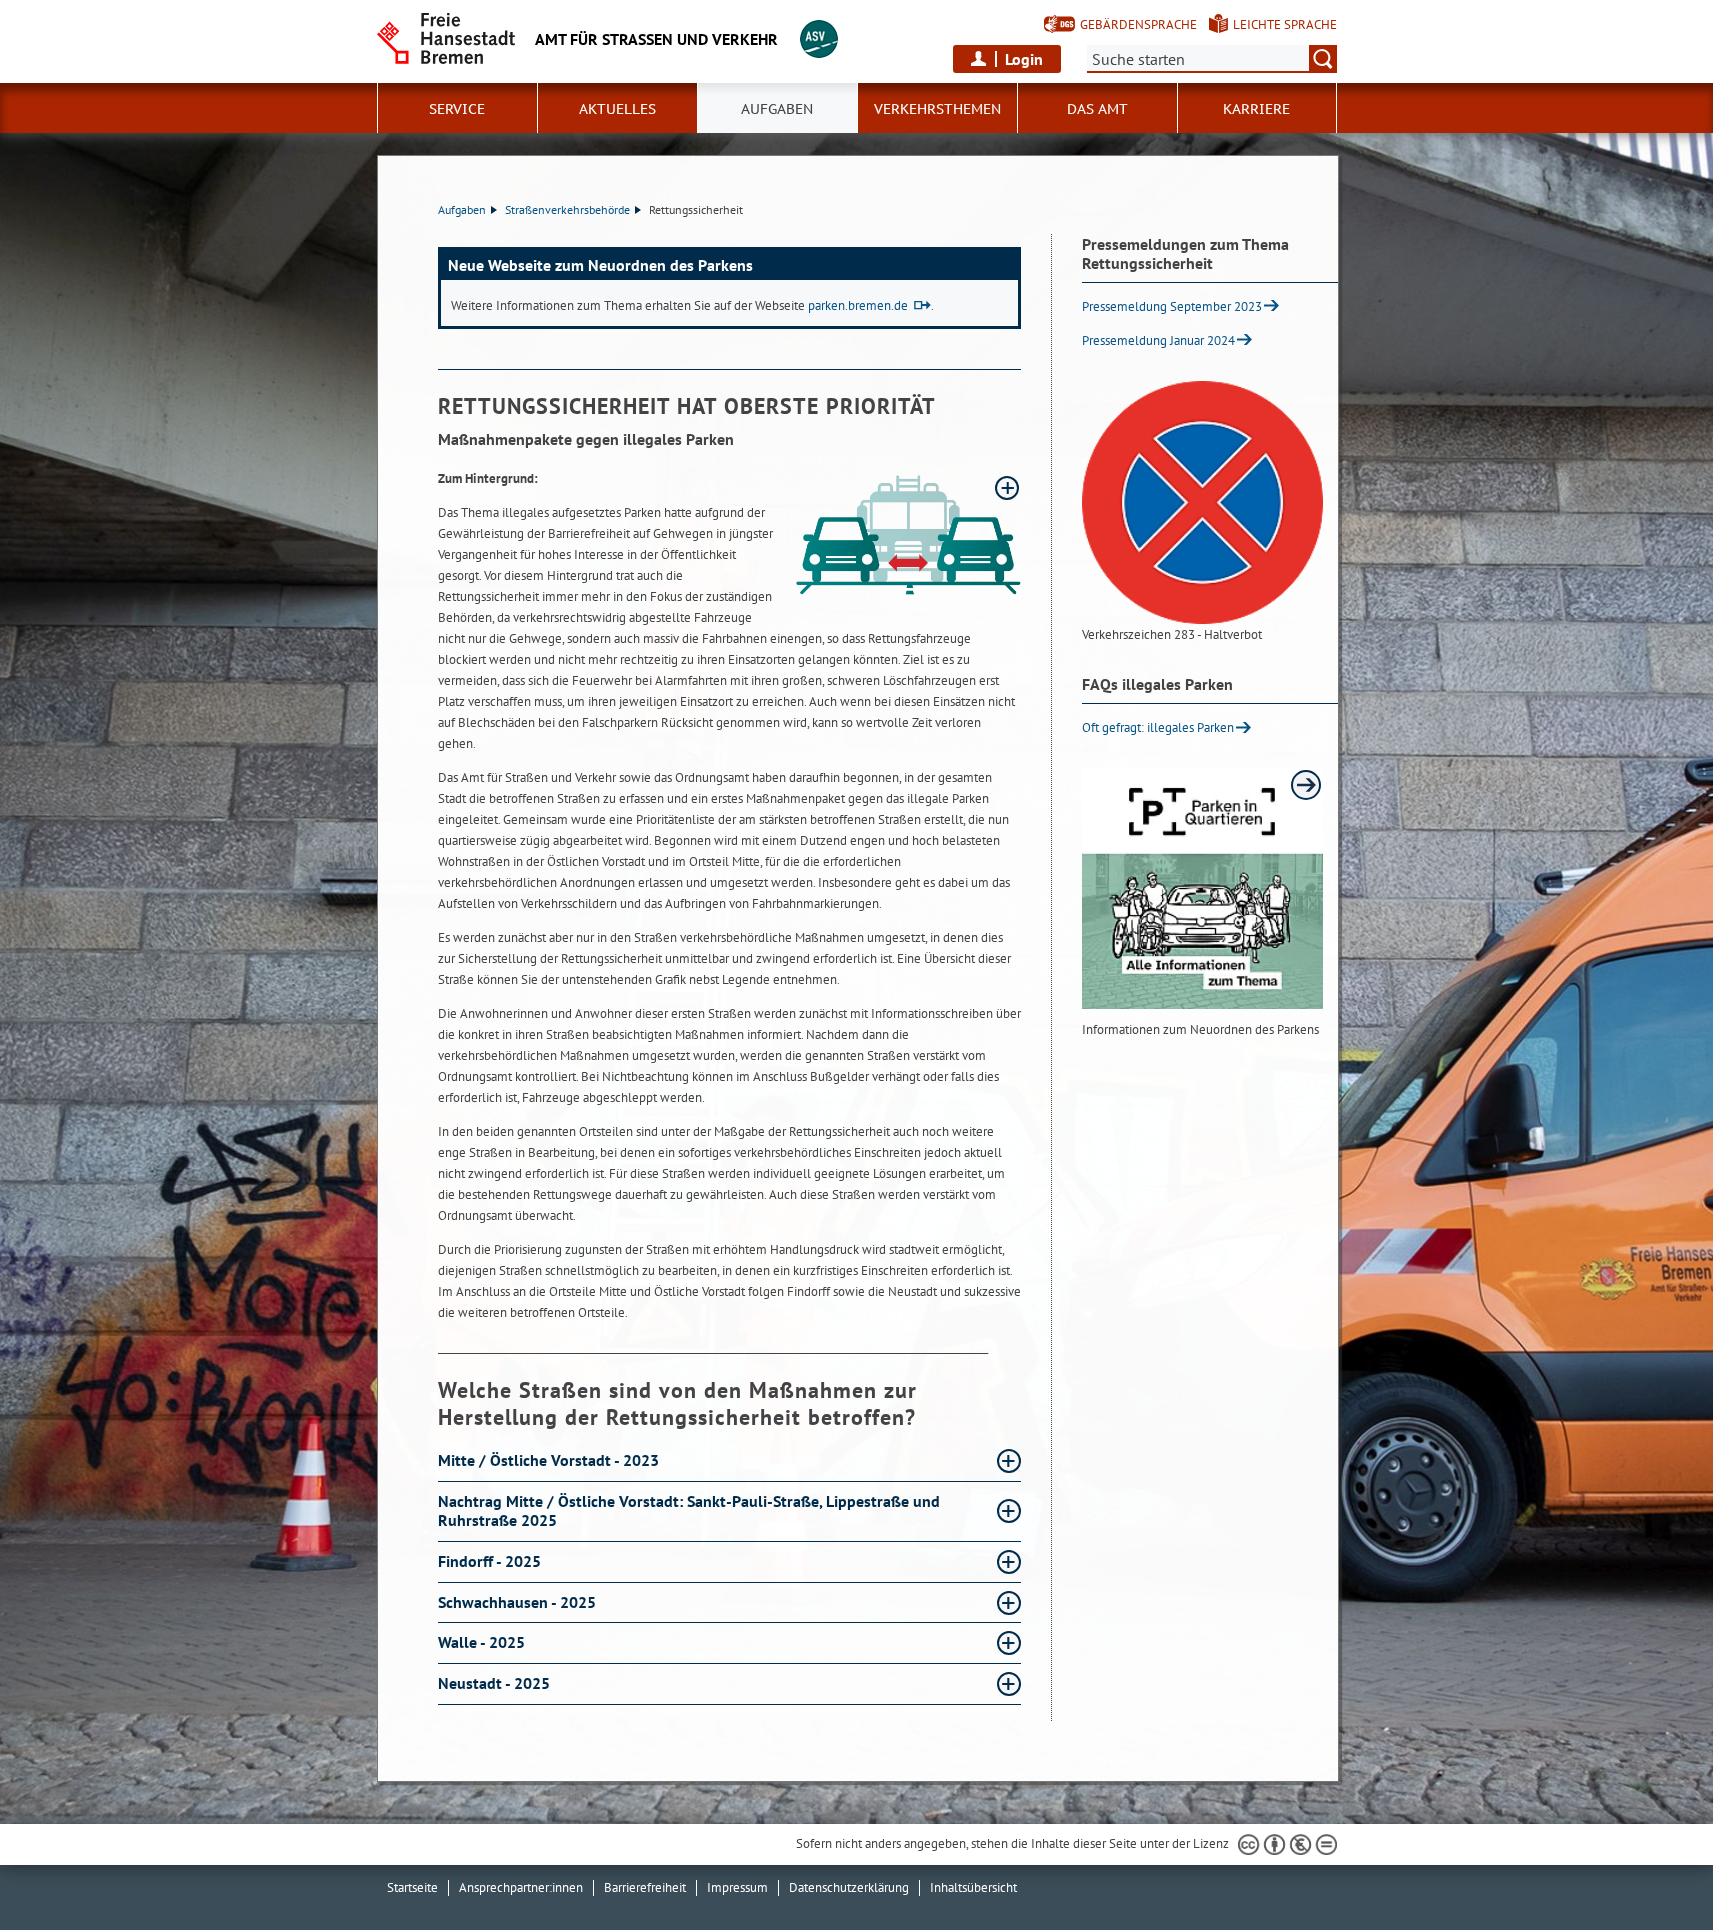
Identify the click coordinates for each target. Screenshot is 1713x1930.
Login (1024, 59)
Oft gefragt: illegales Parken (1158, 727)
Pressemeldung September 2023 (1172, 306)
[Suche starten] (1323, 59)
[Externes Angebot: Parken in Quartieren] (1202, 888)
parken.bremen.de (858, 305)
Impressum (737, 1887)
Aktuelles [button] (617, 109)
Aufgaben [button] (777, 109)
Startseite (412, 1887)
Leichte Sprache (1285, 24)
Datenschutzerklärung (849, 1887)
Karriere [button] (1256, 109)
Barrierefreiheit (645, 1887)
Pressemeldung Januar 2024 (1158, 340)
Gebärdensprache (1138, 24)
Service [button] (457, 109)
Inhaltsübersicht (973, 1887)
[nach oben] (1651, 1868)
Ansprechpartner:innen (521, 1887)
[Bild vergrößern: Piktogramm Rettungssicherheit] (908, 534)
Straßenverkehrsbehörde (567, 209)
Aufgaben (462, 209)
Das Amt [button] (1097, 109)
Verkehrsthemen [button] (937, 109)
